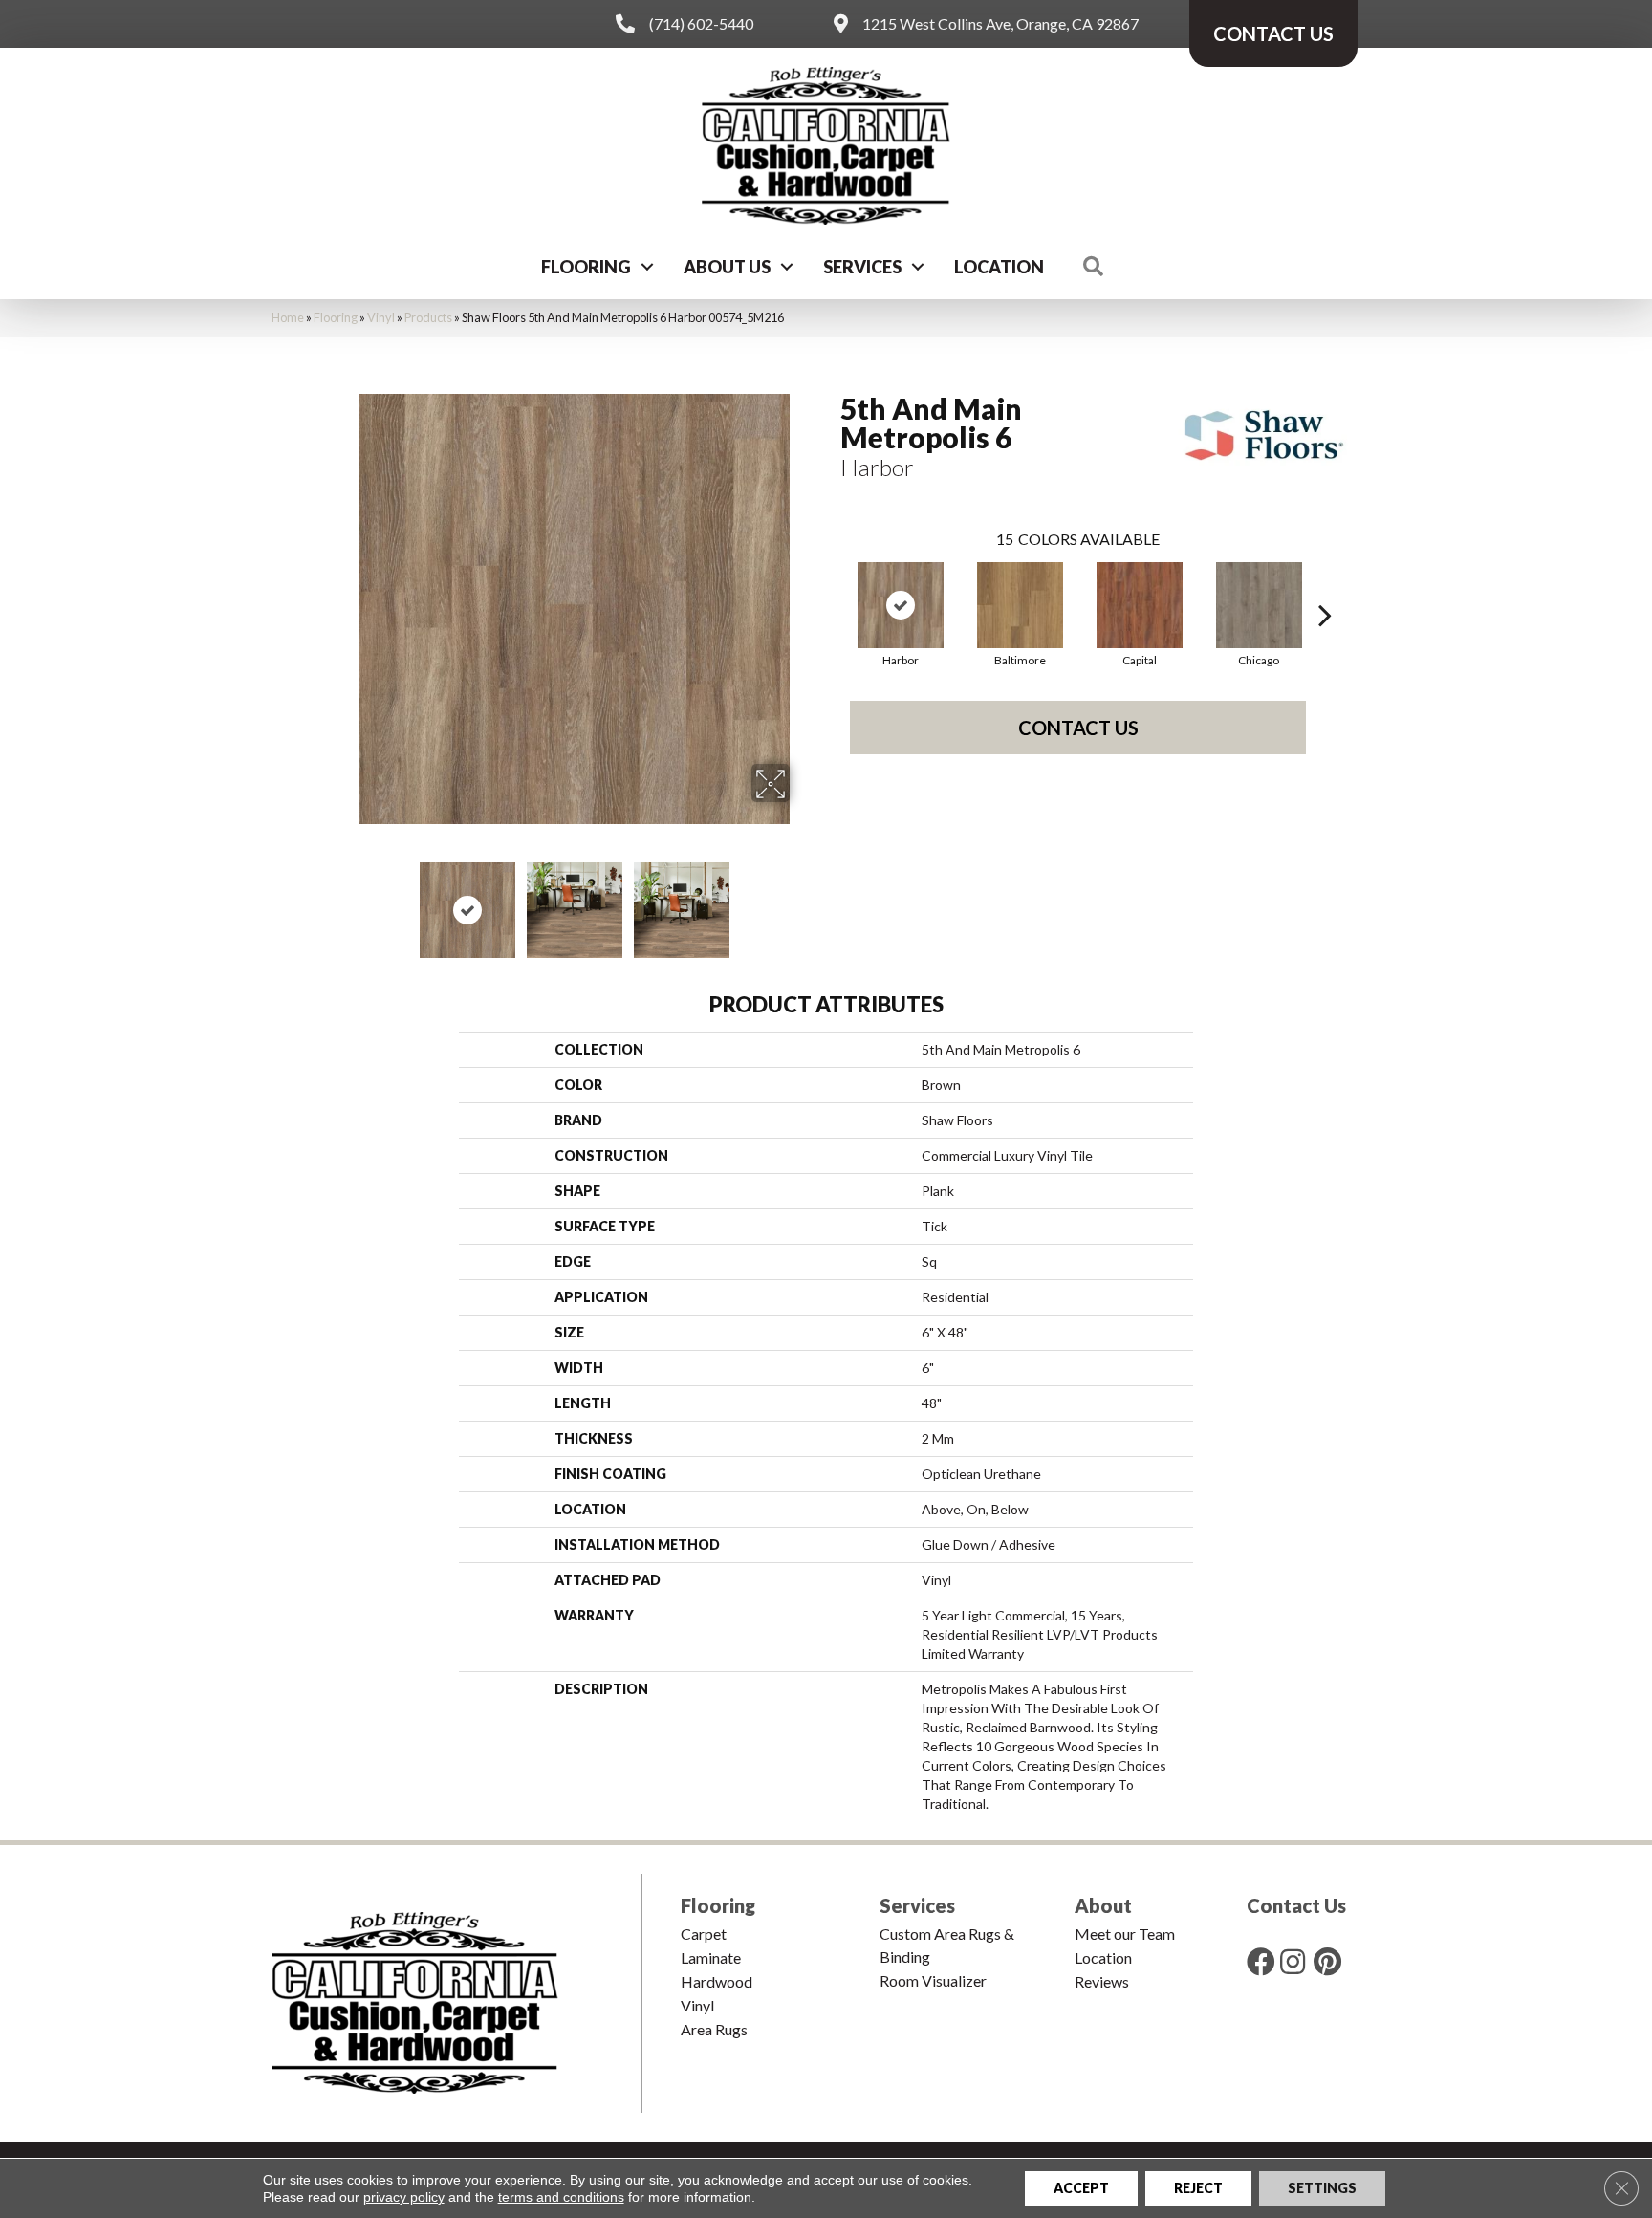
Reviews (1102, 1981)
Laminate (711, 1957)
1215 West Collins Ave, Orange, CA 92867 (1000, 23)
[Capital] (1140, 605)
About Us (727, 267)
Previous (346, 901)
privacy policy (404, 2197)
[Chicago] (1259, 605)
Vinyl (381, 317)
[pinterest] (1327, 1961)
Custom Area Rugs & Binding (947, 1945)
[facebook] (1261, 1961)
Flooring (586, 267)
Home (288, 317)
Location (999, 267)
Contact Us (1078, 728)
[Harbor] (901, 605)
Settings (1322, 2188)
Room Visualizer (933, 1980)
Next (802, 901)
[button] (647, 267)
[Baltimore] (1020, 605)
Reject (1198, 2188)
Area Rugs (714, 2029)
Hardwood (717, 1981)
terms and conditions (561, 2197)
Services (862, 267)
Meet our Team (1125, 1934)
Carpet (704, 1934)
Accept (1081, 2188)
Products (428, 317)
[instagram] (1293, 1961)
